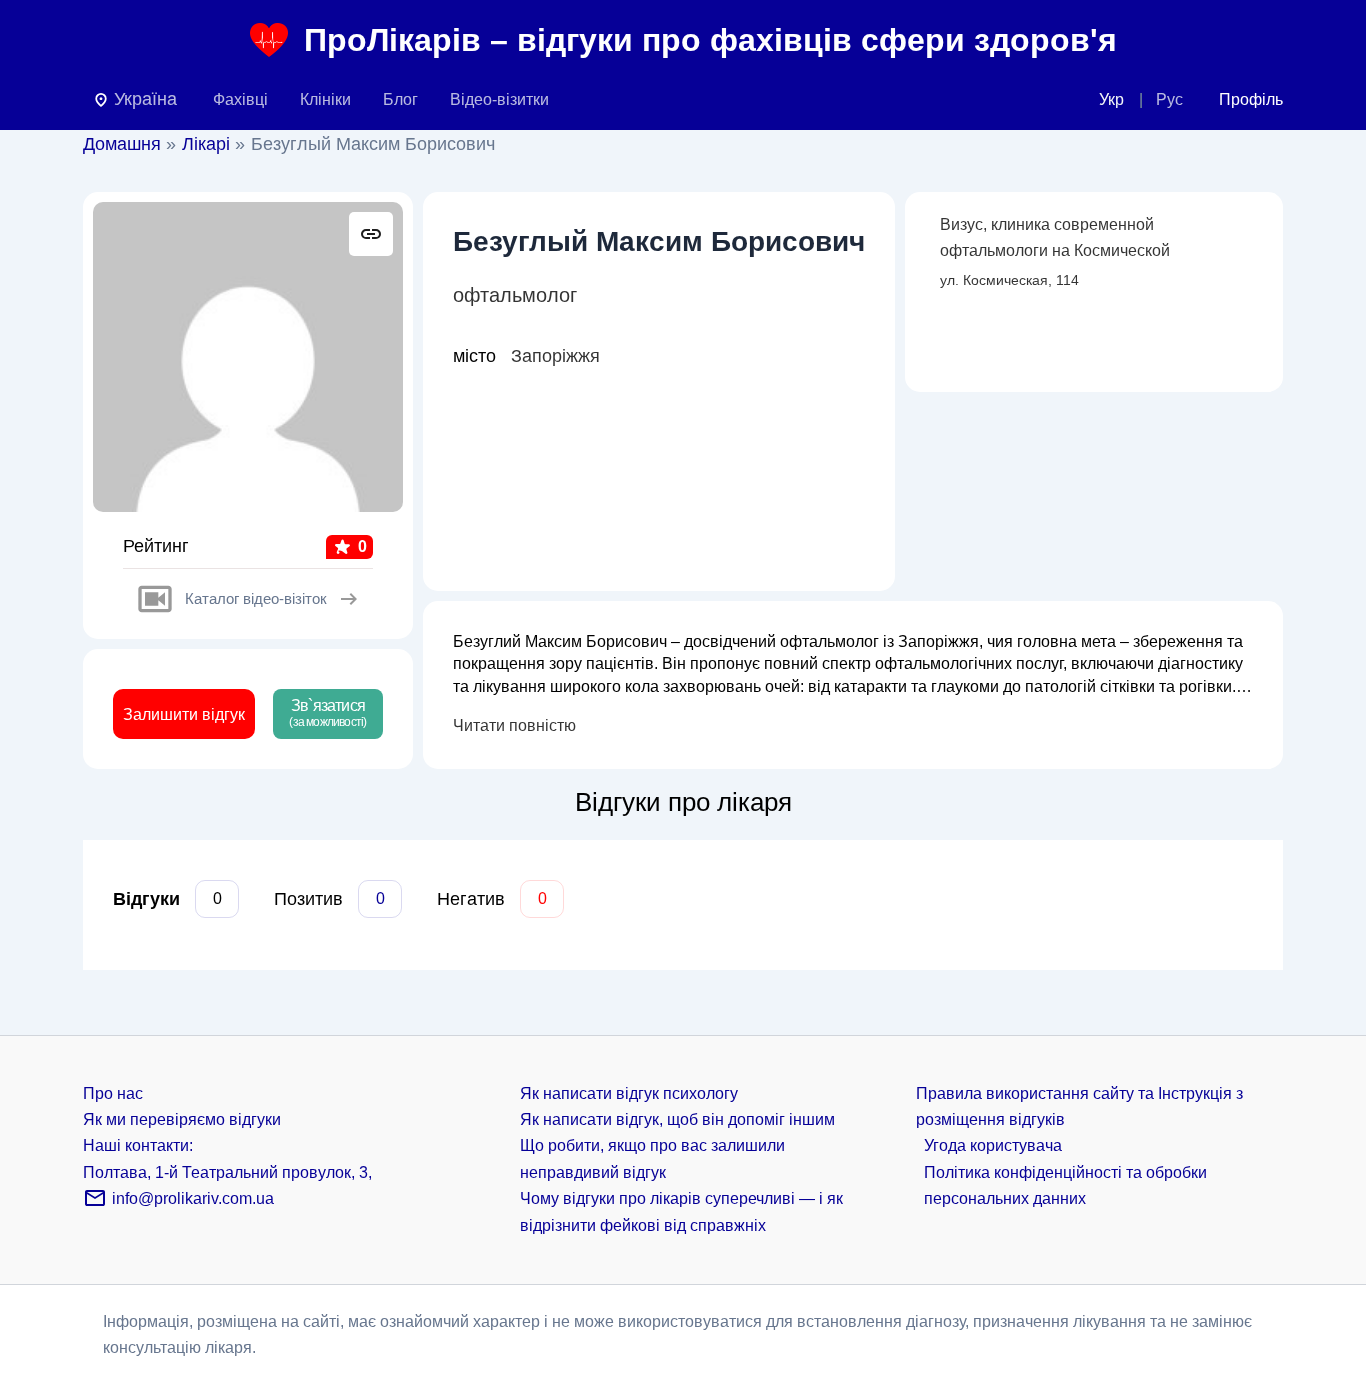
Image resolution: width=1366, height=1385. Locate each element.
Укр (1111, 99)
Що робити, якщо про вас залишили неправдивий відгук (652, 1158)
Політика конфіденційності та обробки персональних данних (1065, 1185)
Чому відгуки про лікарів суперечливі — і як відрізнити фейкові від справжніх (681, 1211)
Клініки (325, 99)
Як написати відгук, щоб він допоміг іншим (677, 1119)
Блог (400, 99)
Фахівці (240, 99)
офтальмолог (515, 295)
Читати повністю (514, 725)
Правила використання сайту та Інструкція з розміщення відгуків (1079, 1106)
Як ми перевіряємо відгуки (182, 1119)
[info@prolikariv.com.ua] (95, 1204)
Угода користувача (993, 1145)
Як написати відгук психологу (629, 1093)
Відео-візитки (499, 99)
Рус (1169, 99)
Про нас (113, 1093)
